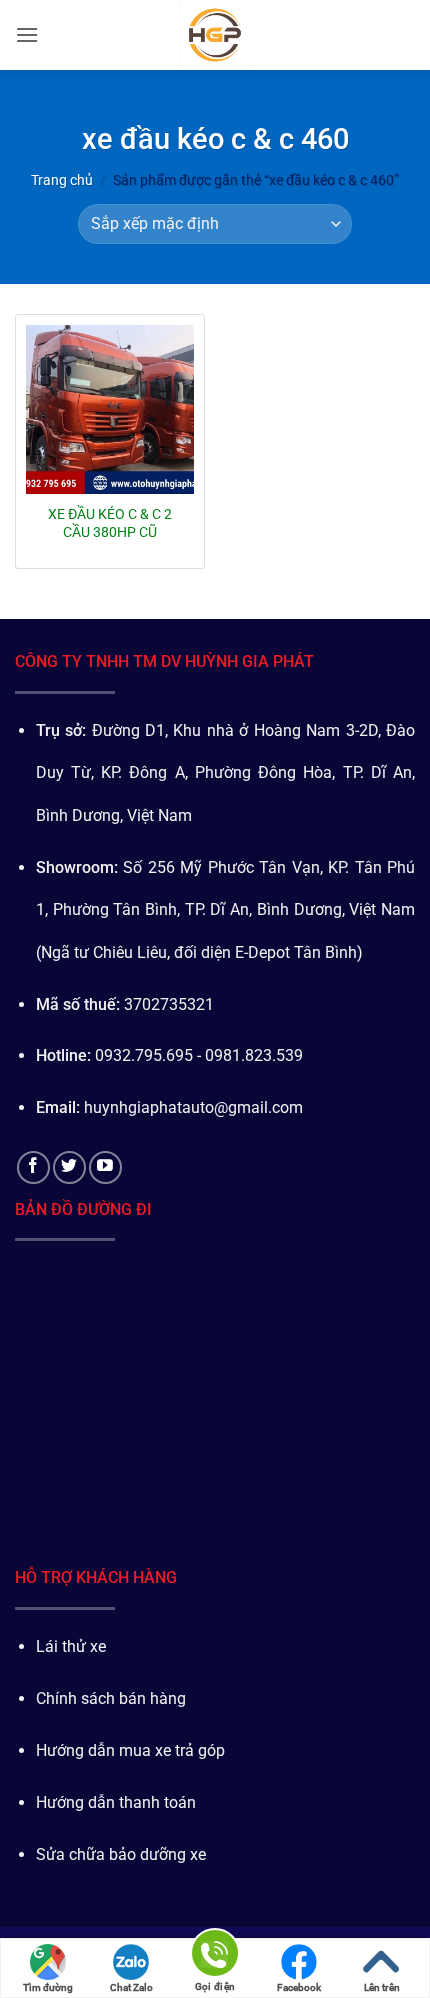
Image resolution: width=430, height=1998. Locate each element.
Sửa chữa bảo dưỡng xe (121, 1854)
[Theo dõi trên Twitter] (69, 1167)
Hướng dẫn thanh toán (116, 1802)
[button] (27, 34)
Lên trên (382, 1987)
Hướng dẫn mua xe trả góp (130, 1750)
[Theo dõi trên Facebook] (33, 1167)
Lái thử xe (71, 1646)
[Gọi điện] (215, 1956)
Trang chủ (62, 180)
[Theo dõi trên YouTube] (105, 1167)
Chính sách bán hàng (111, 1698)
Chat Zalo (131, 1987)
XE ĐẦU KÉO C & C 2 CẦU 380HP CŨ (110, 523)
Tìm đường (48, 1987)
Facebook (299, 1987)
